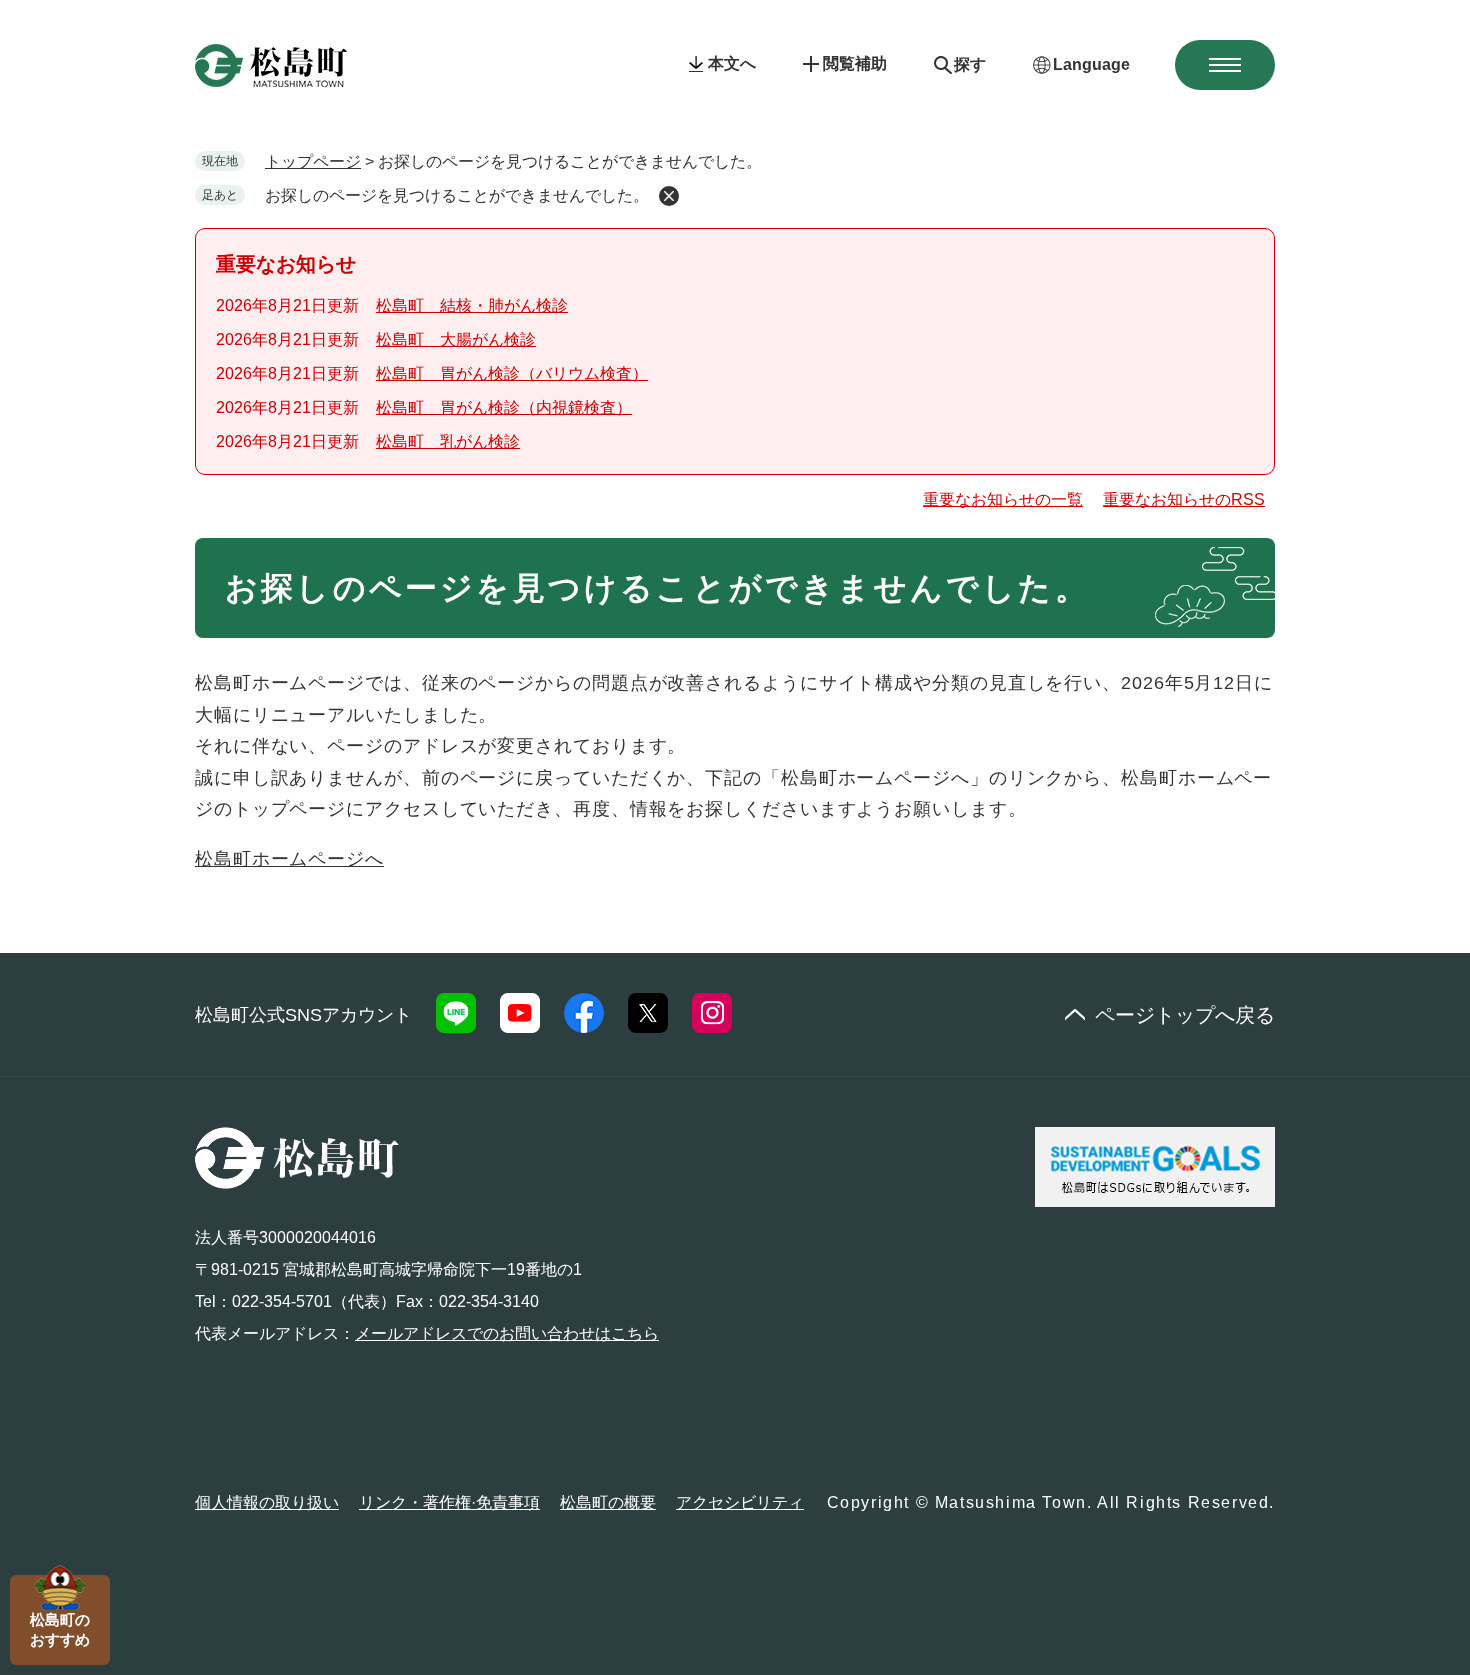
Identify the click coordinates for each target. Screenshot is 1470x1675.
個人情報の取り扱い (267, 1502)
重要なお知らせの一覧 (1003, 499)
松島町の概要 (608, 1502)
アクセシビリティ (740, 1502)
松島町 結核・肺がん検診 (472, 305)
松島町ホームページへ (289, 859)
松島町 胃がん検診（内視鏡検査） (504, 407)
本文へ (732, 63)
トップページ (313, 161)
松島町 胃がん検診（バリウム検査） (512, 373)
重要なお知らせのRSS (1184, 499)
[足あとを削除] (669, 196)
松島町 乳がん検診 (448, 441)
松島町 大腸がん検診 (456, 339)
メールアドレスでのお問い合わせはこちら (507, 1333)
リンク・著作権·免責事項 (449, 1502)
